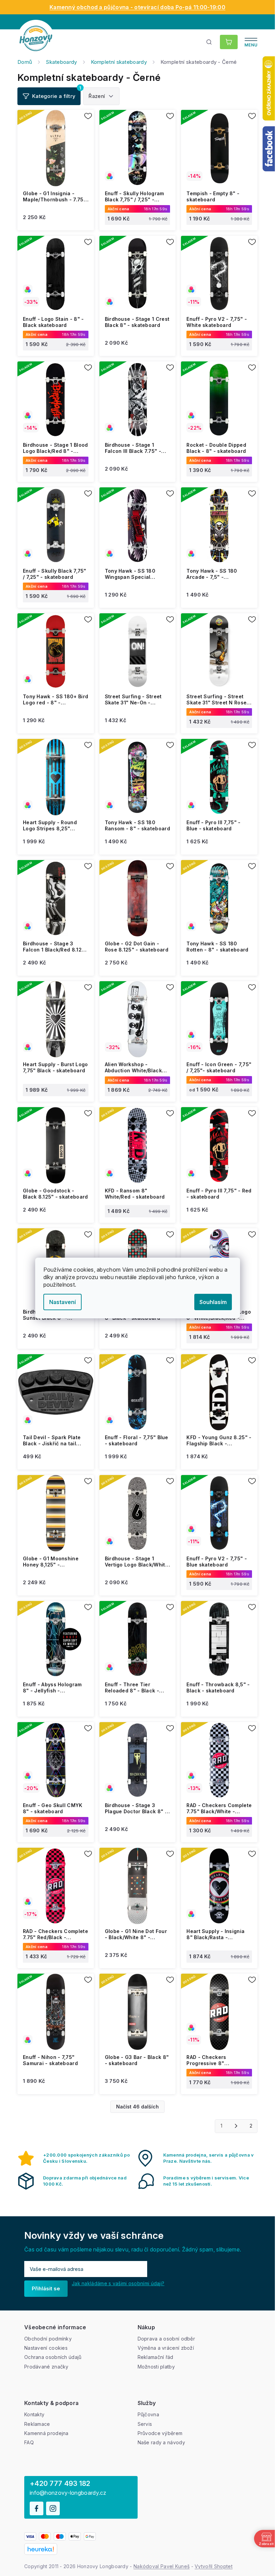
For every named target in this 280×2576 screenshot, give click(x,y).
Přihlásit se (46, 2288)
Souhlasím (213, 1302)
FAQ (29, 2442)
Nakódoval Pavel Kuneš (162, 2566)
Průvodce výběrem (160, 2433)
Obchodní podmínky (48, 2339)
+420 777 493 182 (60, 2484)
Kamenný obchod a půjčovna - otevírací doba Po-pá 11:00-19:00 (137, 7)
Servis (145, 2424)
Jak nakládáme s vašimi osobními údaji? (118, 2283)
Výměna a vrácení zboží (166, 2348)
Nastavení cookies (46, 2348)
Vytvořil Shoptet (214, 2566)
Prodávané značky (46, 2367)
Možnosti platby (156, 2367)
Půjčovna (148, 2414)
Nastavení (62, 1302)
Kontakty (34, 2414)
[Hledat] (209, 42)
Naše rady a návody (161, 2442)
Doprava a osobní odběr (166, 2339)
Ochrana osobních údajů (53, 2357)
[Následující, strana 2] (236, 2126)
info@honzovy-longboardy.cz (68, 2493)
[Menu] (251, 42)
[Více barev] (138, 148)
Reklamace (37, 2424)
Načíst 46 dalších (137, 2107)
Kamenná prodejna (46, 2433)
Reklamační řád (156, 2357)
